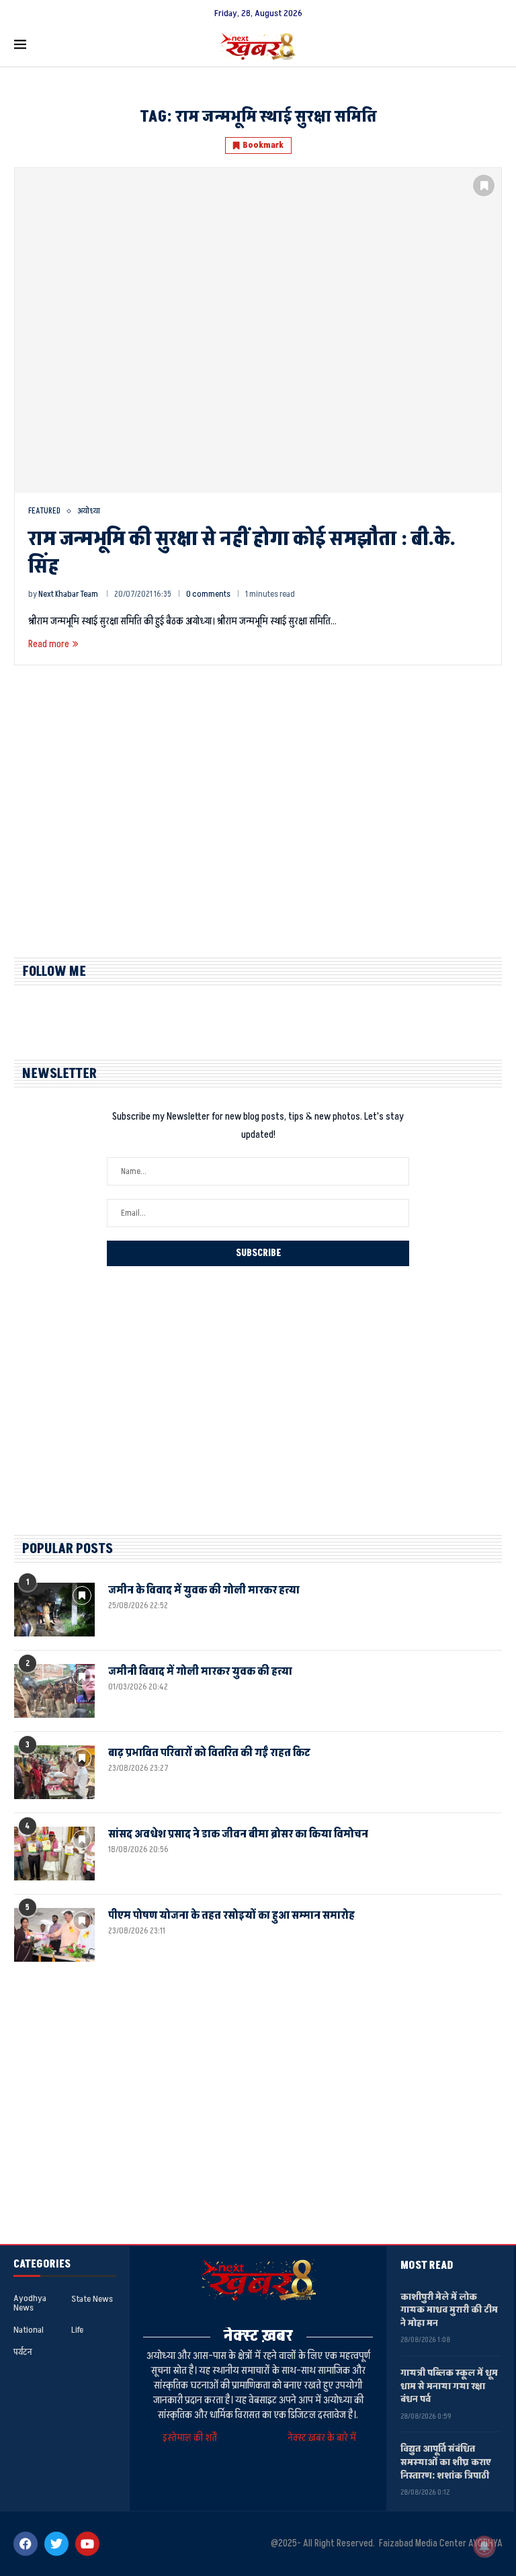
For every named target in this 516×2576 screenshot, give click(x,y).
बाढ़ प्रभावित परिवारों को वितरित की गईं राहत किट (209, 1753)
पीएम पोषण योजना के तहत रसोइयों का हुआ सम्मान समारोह (231, 1915)
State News (92, 2299)
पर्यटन (23, 2352)
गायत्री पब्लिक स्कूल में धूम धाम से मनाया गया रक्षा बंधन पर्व (449, 2386)
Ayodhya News (30, 2303)
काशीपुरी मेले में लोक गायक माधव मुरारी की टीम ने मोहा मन (449, 2310)
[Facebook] (26, 2544)
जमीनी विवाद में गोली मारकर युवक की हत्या (200, 1671)
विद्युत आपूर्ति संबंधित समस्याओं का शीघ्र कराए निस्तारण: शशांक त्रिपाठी (446, 2462)
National (29, 2330)
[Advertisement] (258, 823)
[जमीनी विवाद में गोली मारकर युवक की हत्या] (54, 1691)
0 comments (208, 594)
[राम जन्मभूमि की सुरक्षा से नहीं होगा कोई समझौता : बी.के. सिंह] (258, 330)
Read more (49, 644)
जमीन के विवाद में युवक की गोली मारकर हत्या (204, 1590)
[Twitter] (56, 2544)
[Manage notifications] (484, 2546)
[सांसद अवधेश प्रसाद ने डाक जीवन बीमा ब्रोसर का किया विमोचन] (54, 1854)
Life (77, 2330)
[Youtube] (87, 2544)
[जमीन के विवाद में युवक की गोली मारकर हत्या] (54, 1610)
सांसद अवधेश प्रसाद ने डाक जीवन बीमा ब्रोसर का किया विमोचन (238, 1834)
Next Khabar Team (68, 594)
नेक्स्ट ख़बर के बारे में (322, 2438)
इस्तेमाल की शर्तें (192, 2438)
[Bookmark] (484, 185)
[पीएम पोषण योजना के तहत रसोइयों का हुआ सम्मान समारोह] (54, 1935)
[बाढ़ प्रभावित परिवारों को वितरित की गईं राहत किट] (54, 1772)
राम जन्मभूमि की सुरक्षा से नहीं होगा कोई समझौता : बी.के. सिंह (242, 553)
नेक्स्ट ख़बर (258, 2336)
